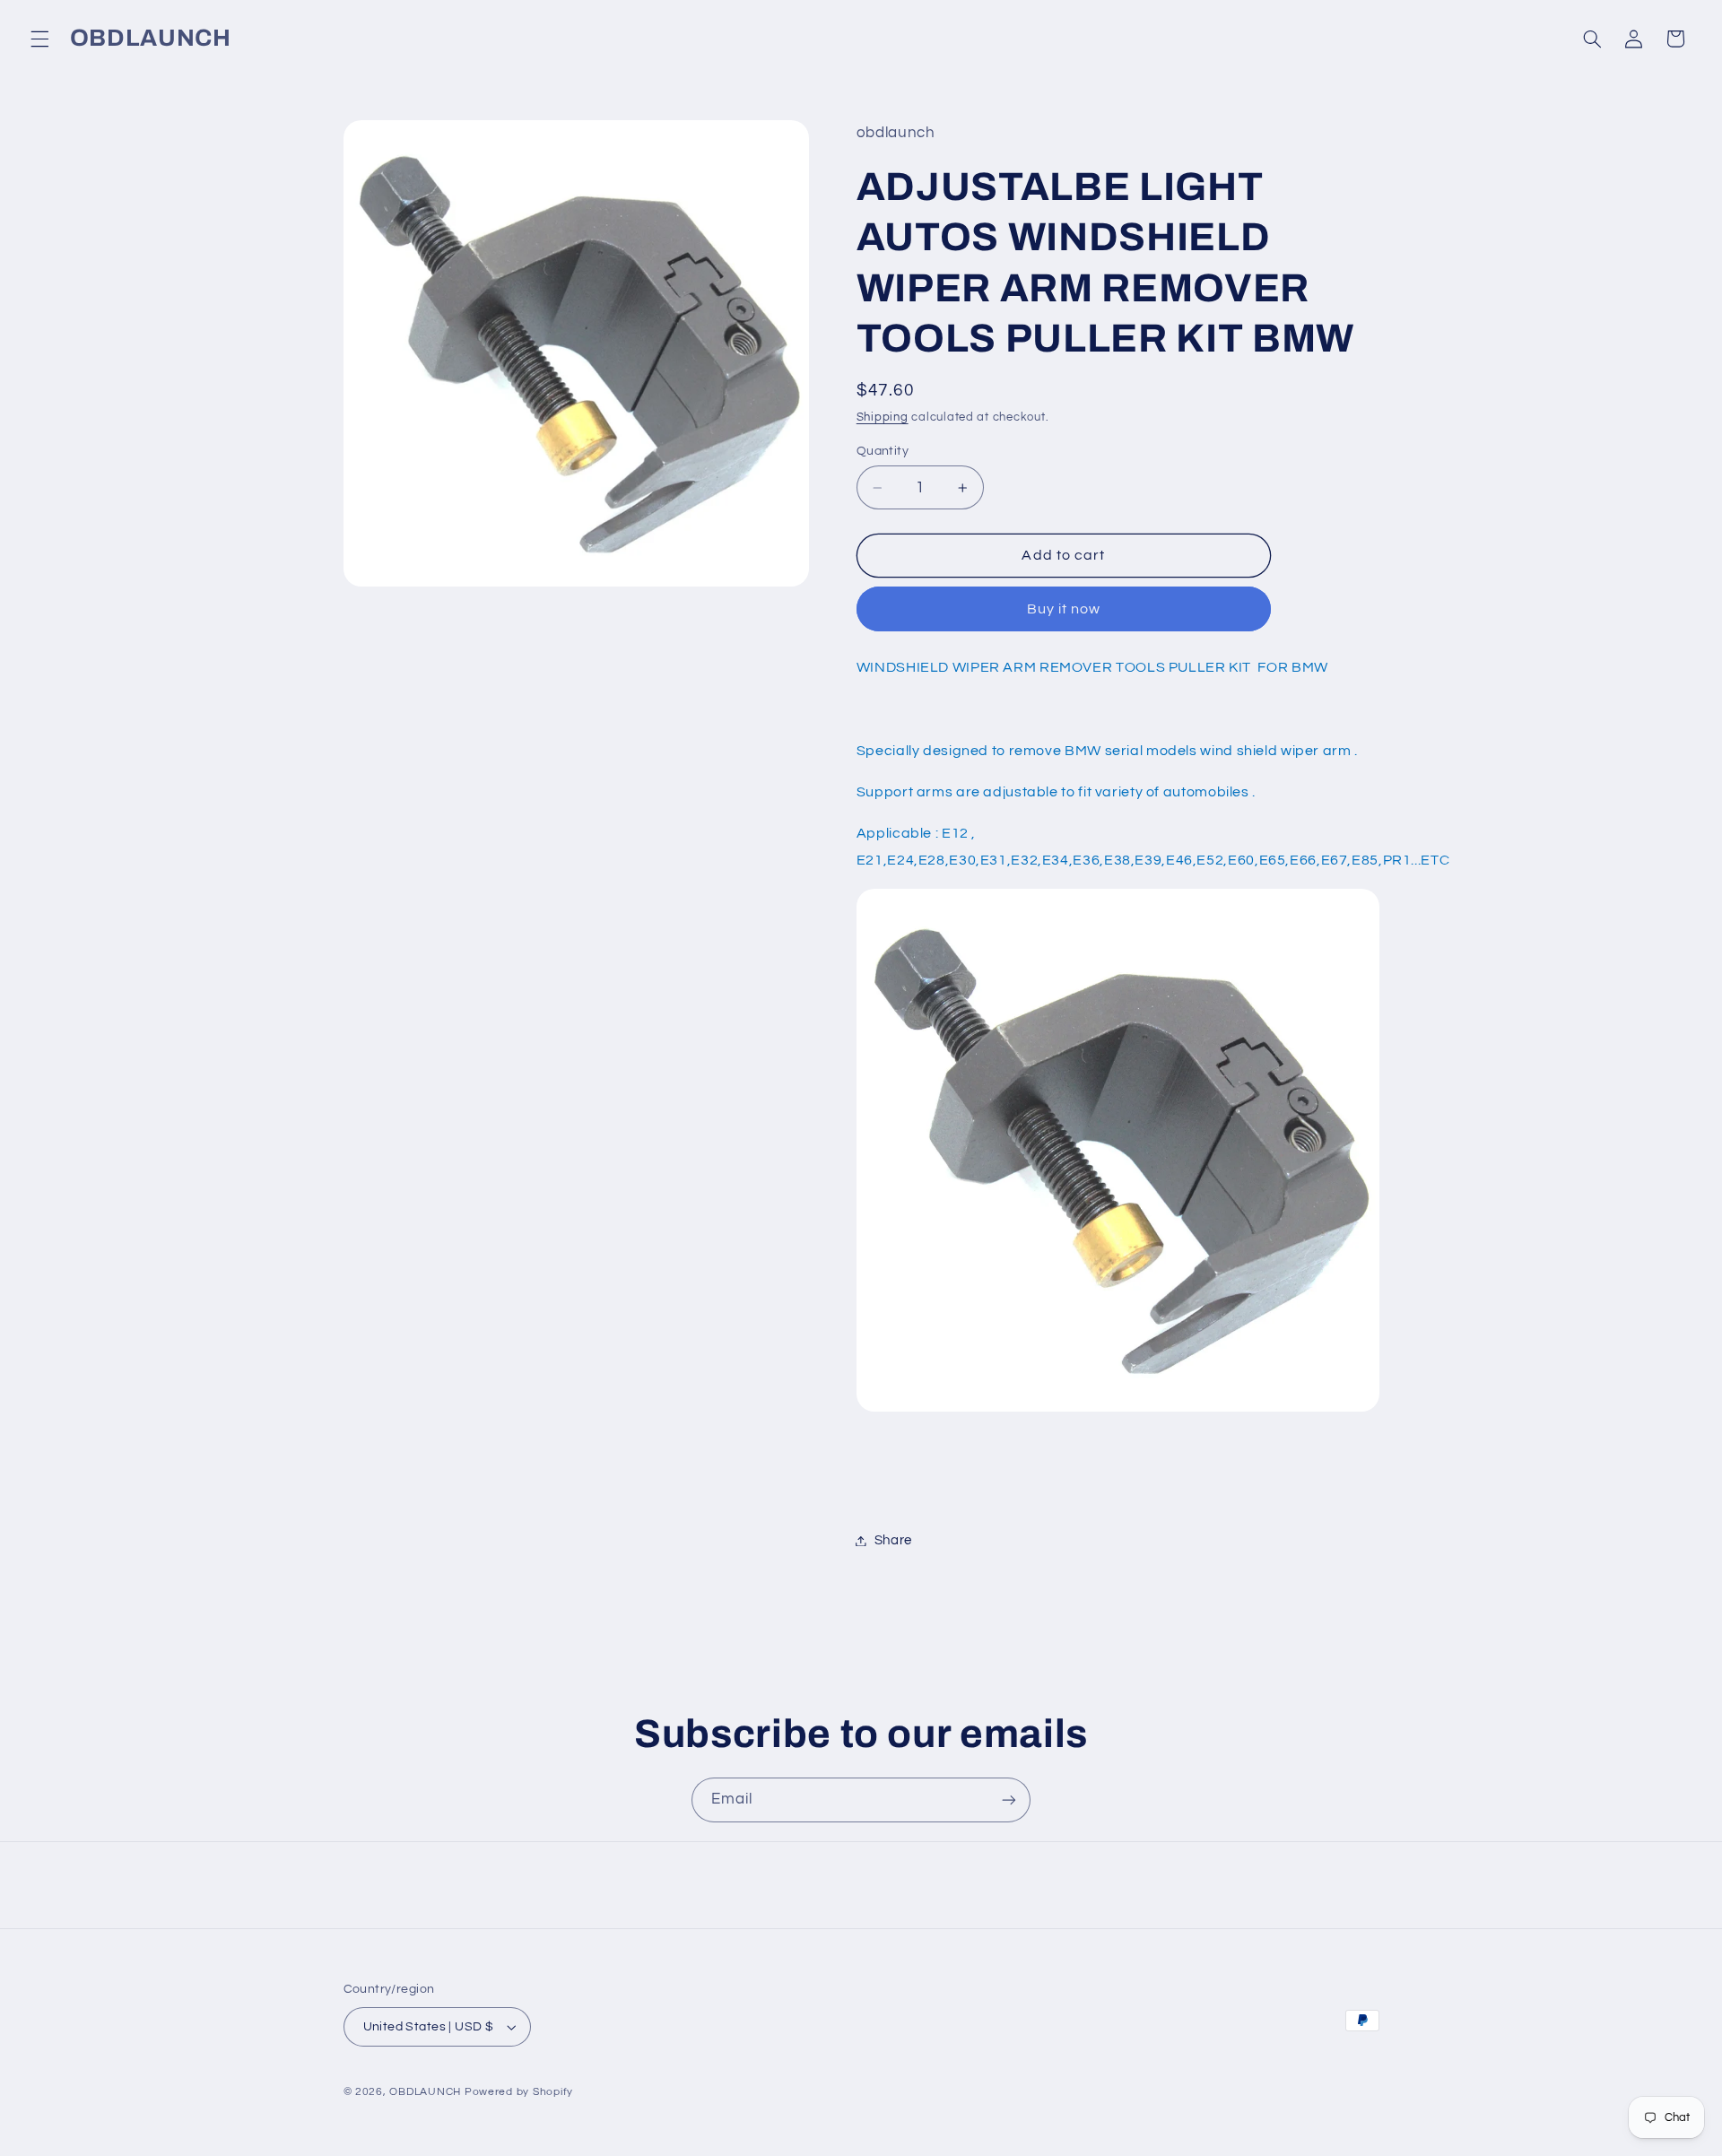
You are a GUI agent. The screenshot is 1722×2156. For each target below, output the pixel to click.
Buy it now (1064, 609)
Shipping (883, 417)
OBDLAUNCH (425, 2092)
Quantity (883, 451)
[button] (39, 39)
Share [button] (893, 1540)
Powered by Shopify (519, 2092)
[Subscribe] (1009, 1800)
